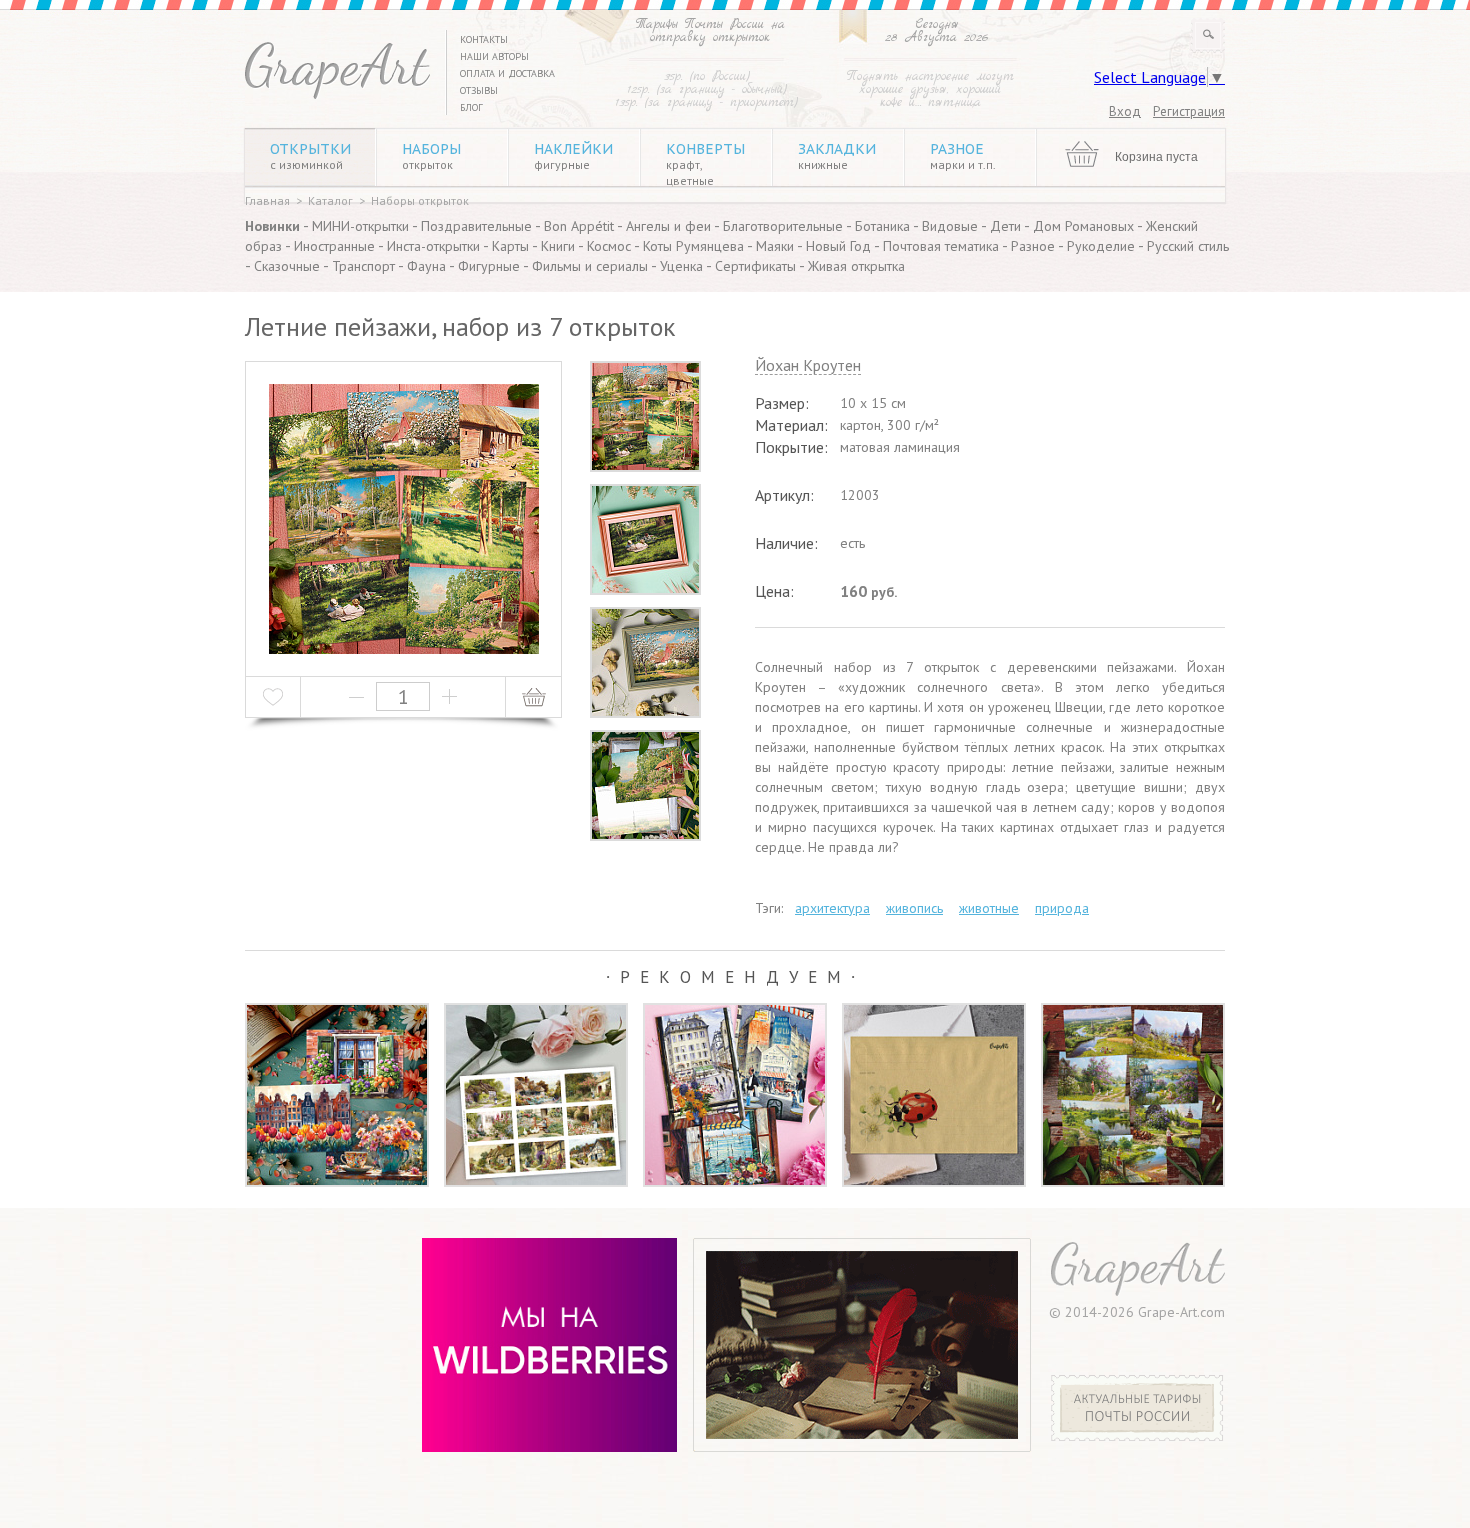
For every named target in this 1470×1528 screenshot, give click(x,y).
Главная (267, 200)
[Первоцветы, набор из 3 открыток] (337, 1095)
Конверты (705, 164)
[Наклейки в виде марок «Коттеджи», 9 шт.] (536, 1095)
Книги (558, 246)
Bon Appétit (579, 226)
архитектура (832, 908)
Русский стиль (1188, 246)
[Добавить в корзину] (533, 697)
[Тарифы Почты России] (1137, 1436)
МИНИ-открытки (360, 226)
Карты (510, 246)
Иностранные (334, 246)
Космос (609, 246)
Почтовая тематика (941, 246)
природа (1062, 908)
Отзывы (479, 90)
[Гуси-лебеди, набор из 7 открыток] (1133, 1095)
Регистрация (1189, 111)
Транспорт (363, 266)
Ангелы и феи (668, 226)
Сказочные (287, 266)
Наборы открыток (420, 200)
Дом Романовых (1083, 226)
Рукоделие (1101, 246)
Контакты (484, 39)
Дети (1005, 226)
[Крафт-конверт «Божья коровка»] (934, 1095)
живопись (914, 908)
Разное (963, 156)
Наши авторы (494, 56)
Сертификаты (755, 266)
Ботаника (882, 226)
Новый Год (838, 246)
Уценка (681, 266)
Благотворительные (783, 226)
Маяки (775, 246)
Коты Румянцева (693, 246)
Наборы (431, 156)
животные (989, 908)
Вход (1125, 111)
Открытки (310, 156)
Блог (471, 107)
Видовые (950, 226)
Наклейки (573, 156)
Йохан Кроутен (808, 366)
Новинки (272, 226)
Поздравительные (476, 226)
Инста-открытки (433, 246)
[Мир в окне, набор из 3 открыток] (735, 1095)
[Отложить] (273, 697)
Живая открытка (856, 266)
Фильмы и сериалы (590, 266)
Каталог (330, 200)
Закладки (837, 156)
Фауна (426, 266)
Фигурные (489, 266)
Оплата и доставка (507, 73)
